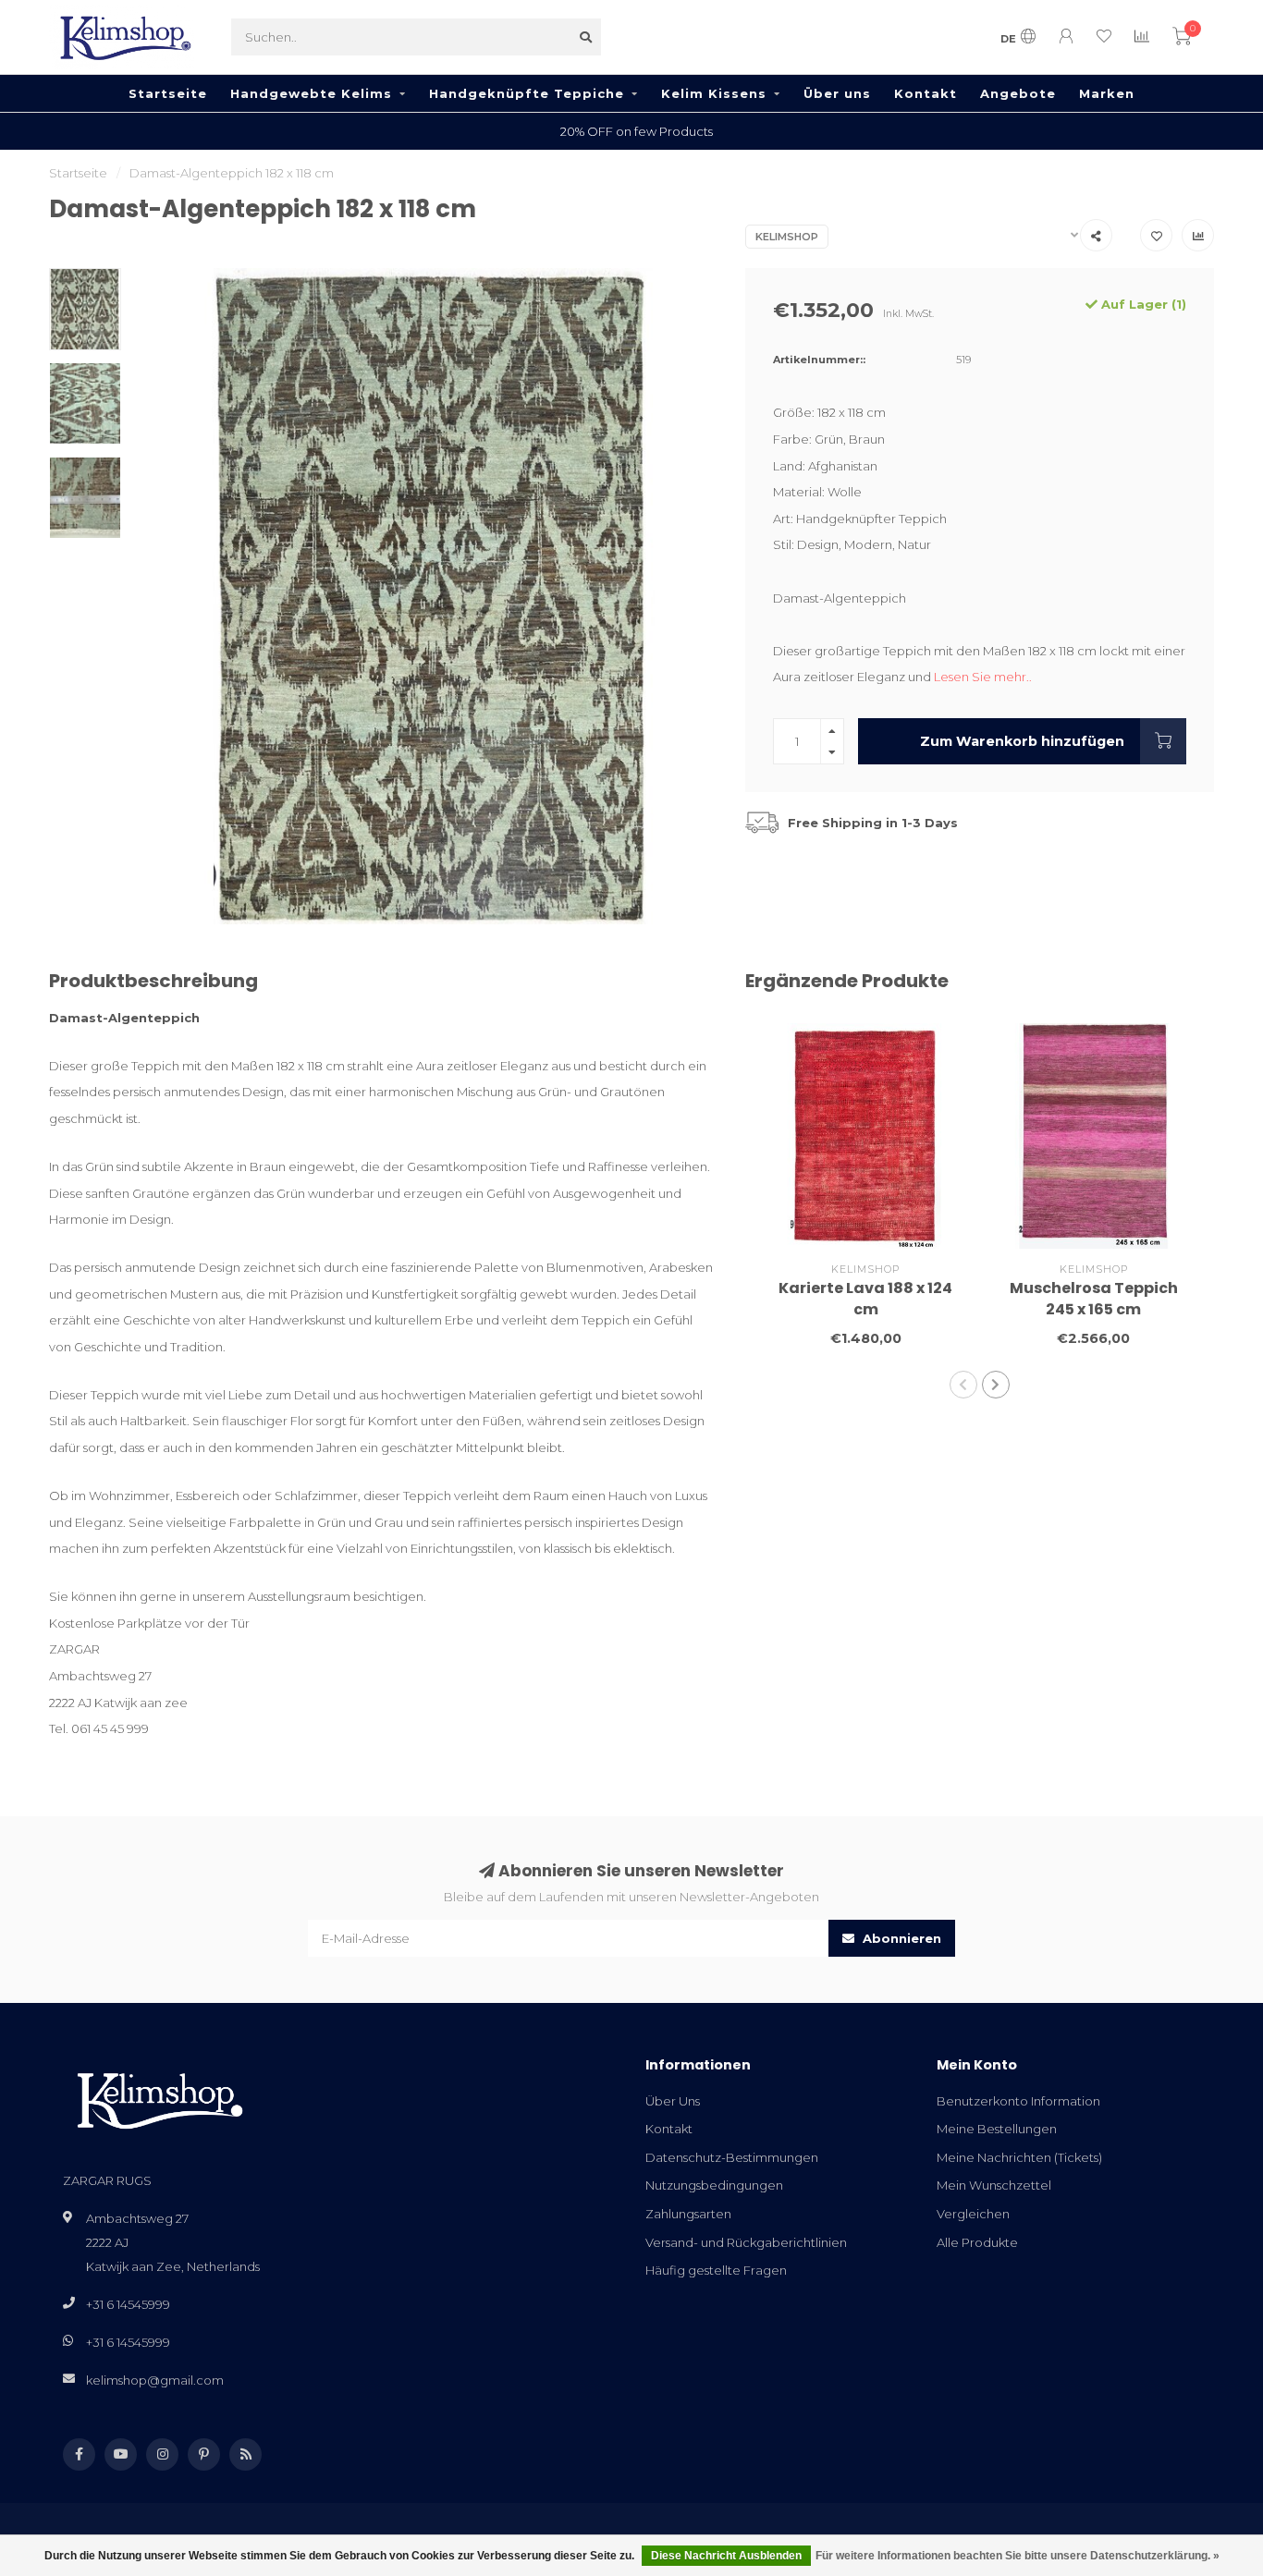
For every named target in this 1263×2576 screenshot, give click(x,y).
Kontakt (926, 93)
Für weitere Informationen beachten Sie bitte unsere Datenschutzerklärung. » (1018, 2556)
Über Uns (673, 2101)
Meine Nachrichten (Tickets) (1019, 2157)
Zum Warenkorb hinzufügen (1022, 741)
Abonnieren (900, 1938)
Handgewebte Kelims (311, 93)
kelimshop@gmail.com (155, 2380)
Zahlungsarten (688, 2214)
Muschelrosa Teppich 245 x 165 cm (1094, 1299)
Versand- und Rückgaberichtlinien (746, 2242)
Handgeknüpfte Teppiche (527, 93)
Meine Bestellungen (997, 2129)
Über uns (837, 93)
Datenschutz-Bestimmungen (732, 2157)
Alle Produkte (977, 2242)
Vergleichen (973, 2214)
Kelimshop (787, 237)
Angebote (1018, 93)
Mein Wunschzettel (994, 2185)
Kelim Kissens (714, 93)
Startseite (168, 93)
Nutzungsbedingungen (714, 2185)
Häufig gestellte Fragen (716, 2270)
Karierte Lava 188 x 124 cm (865, 1299)
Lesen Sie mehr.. (983, 677)
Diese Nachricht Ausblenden (726, 2556)
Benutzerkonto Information (1018, 2101)
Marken (1107, 93)
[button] (963, 1385)
